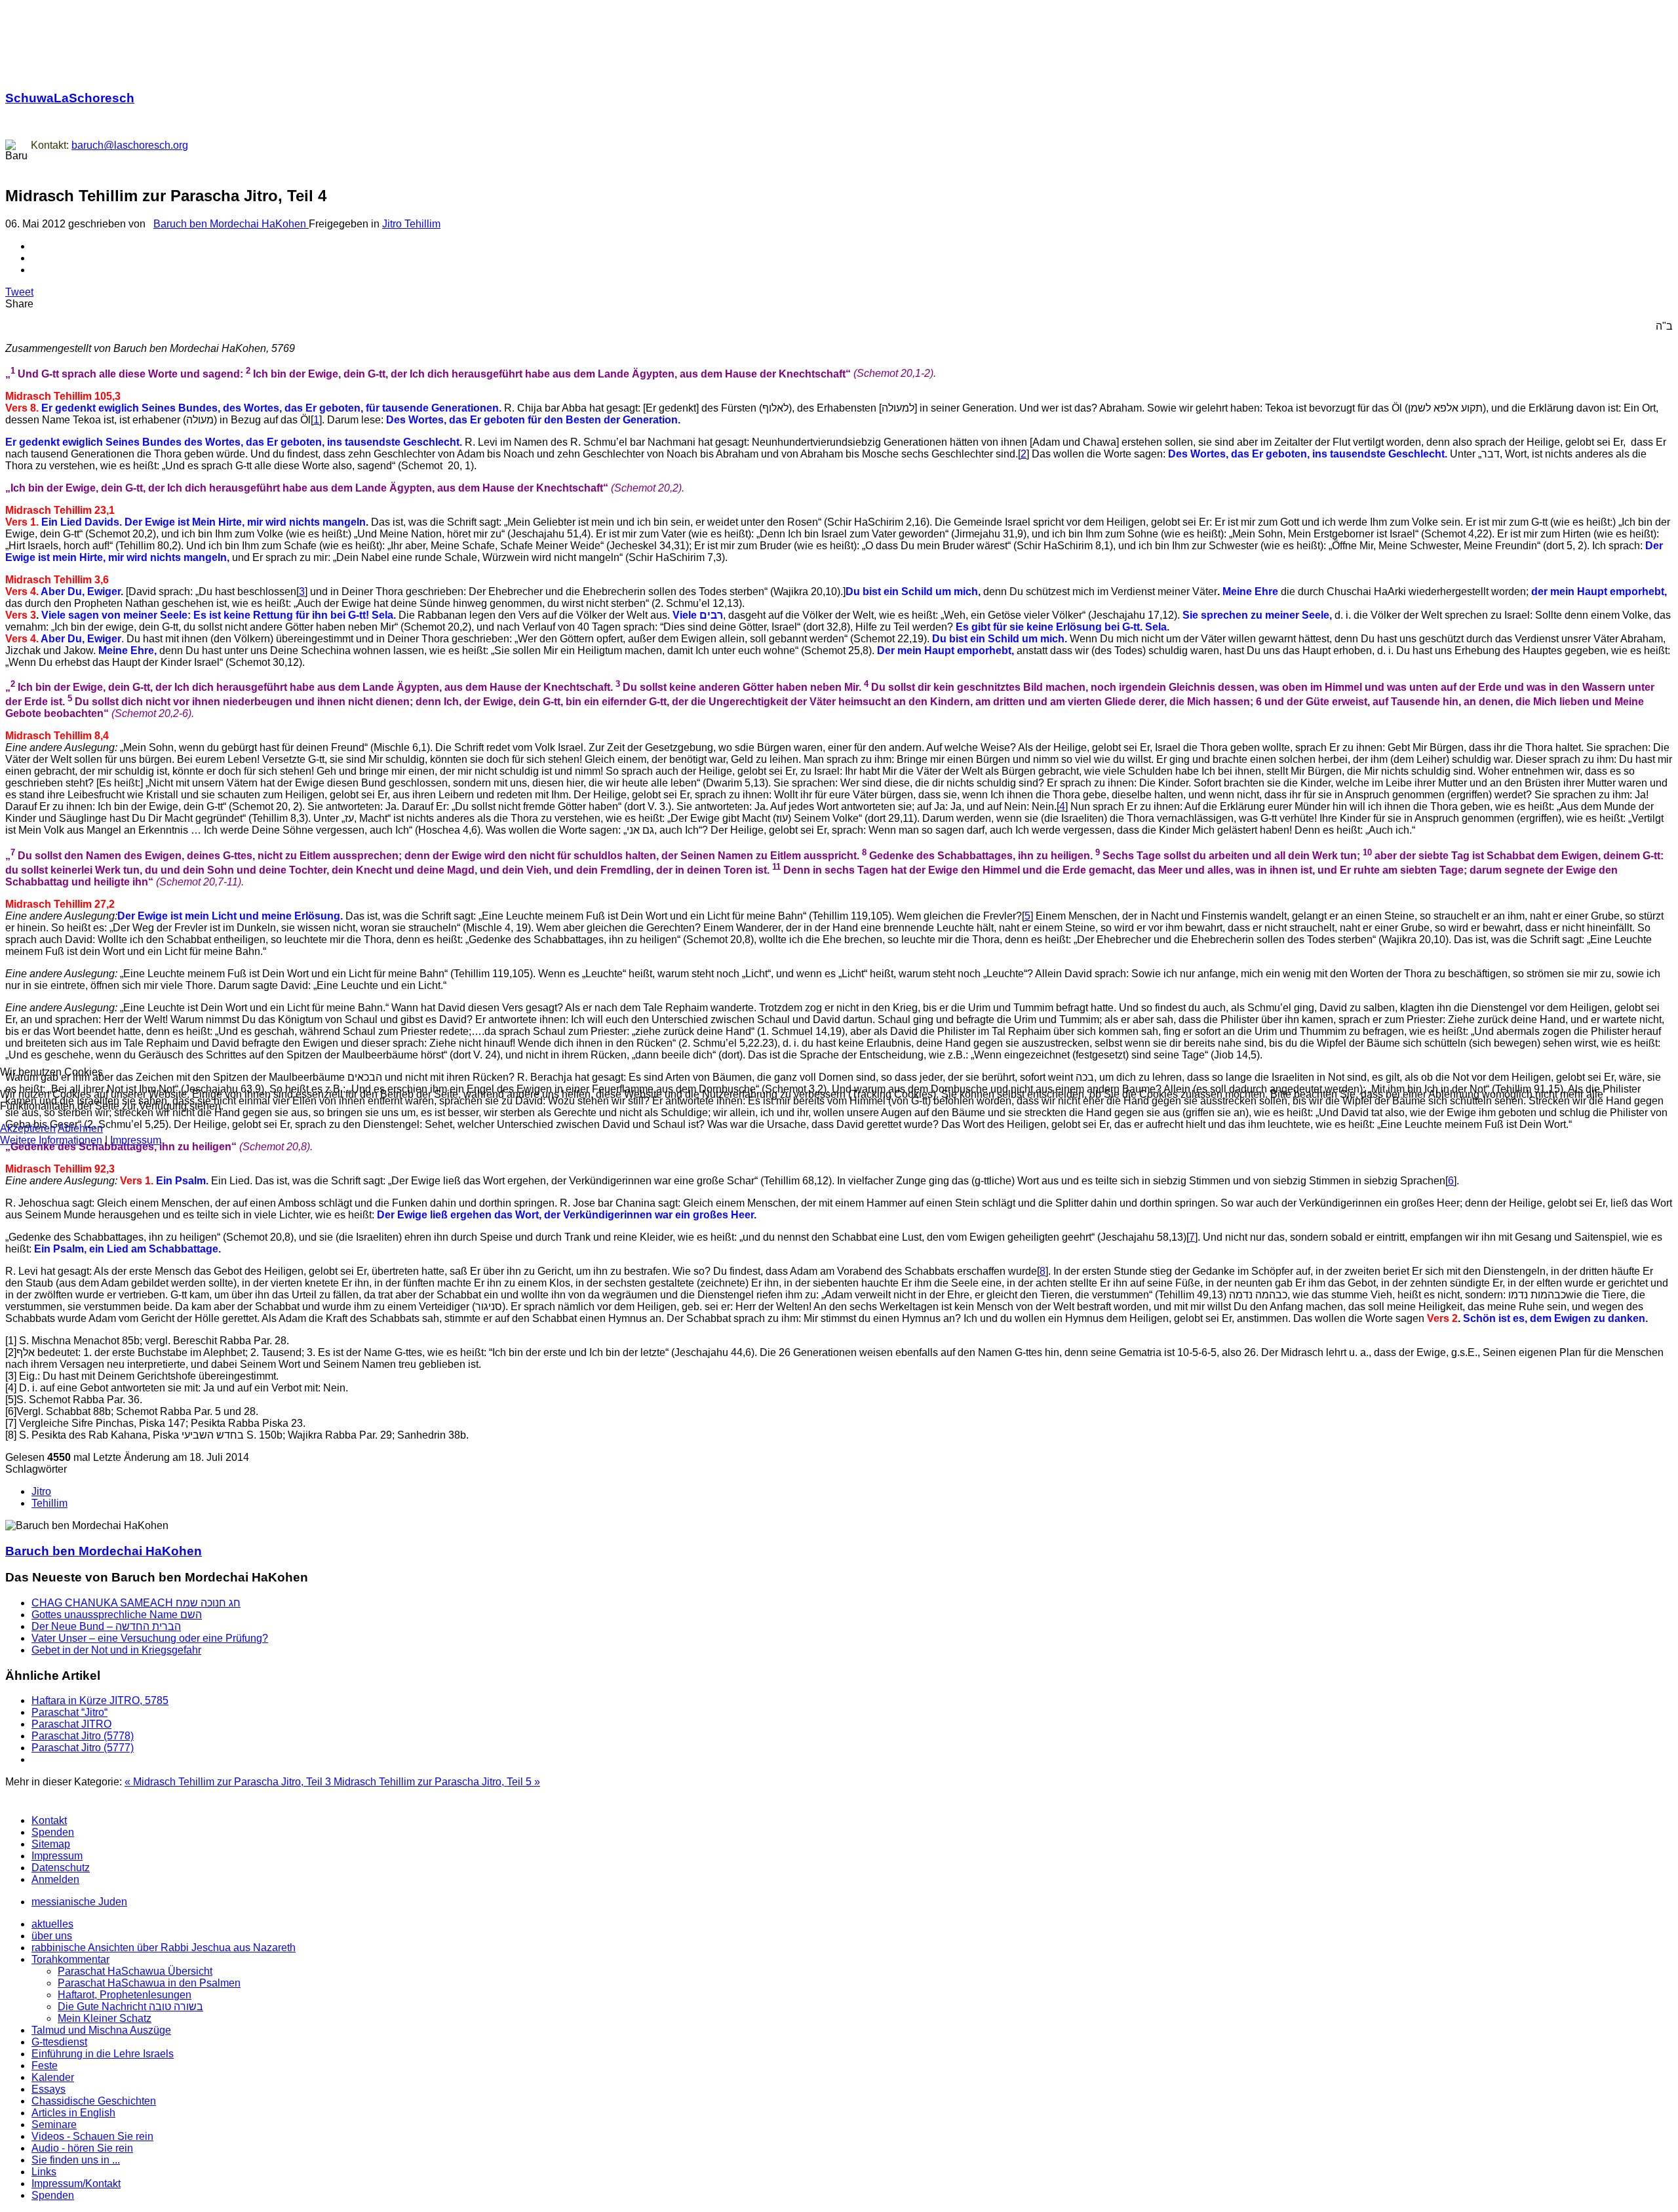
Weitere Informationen (51, 1140)
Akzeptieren (28, 1128)
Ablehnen (80, 1128)
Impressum (136, 1140)
